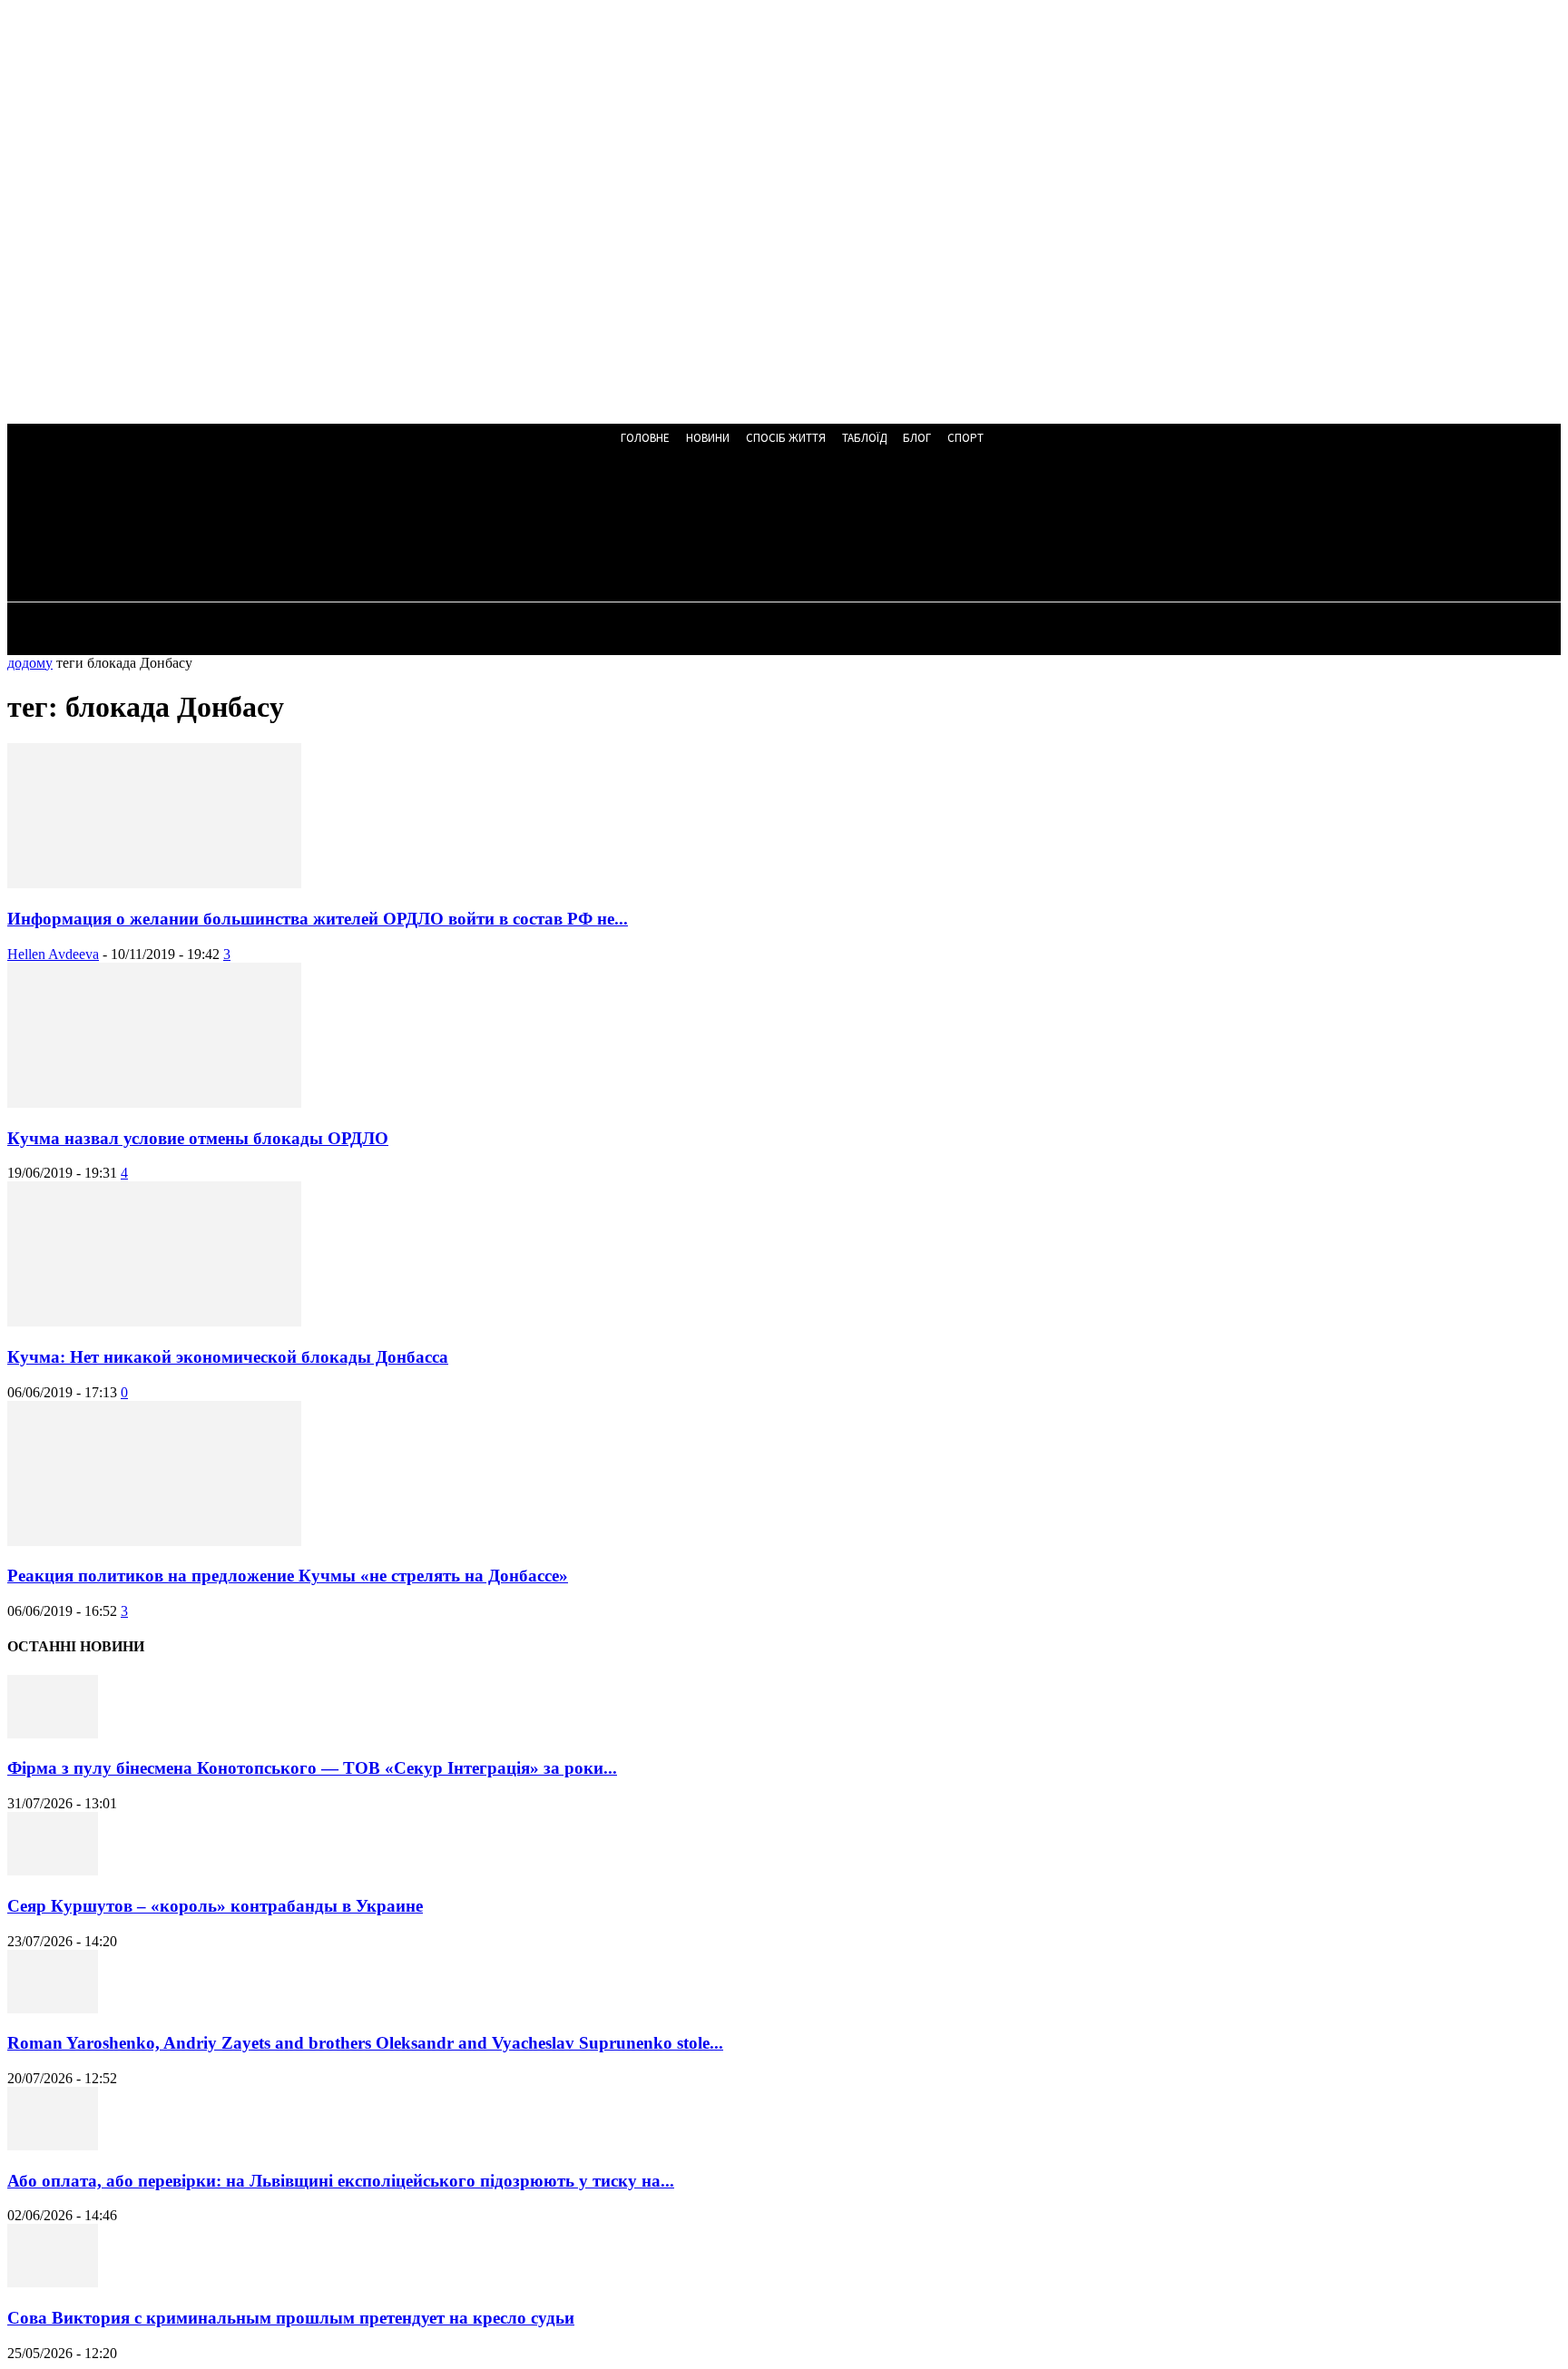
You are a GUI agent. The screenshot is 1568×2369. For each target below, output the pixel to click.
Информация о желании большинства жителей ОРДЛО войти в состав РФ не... (318, 919)
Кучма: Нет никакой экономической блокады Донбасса (228, 1357)
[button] (490, 528)
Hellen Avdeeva (53, 954)
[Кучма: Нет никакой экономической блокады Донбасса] (154, 1322)
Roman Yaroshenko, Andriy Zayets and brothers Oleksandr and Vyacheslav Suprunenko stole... (365, 2043)
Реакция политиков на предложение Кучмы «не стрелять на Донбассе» (288, 1576)
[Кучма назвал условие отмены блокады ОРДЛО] (154, 1103)
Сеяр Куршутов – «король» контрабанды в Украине (215, 1906)
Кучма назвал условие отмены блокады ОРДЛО (198, 1138)
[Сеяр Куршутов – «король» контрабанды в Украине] (53, 1870)
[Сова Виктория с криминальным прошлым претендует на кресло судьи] (53, 2282)
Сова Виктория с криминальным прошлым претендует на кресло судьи (291, 2318)
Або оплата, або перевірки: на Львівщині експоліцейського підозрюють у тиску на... (341, 2181)
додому (30, 663)
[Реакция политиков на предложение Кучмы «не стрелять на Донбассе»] (154, 1541)
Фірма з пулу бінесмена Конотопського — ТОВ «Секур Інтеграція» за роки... (312, 1768)
